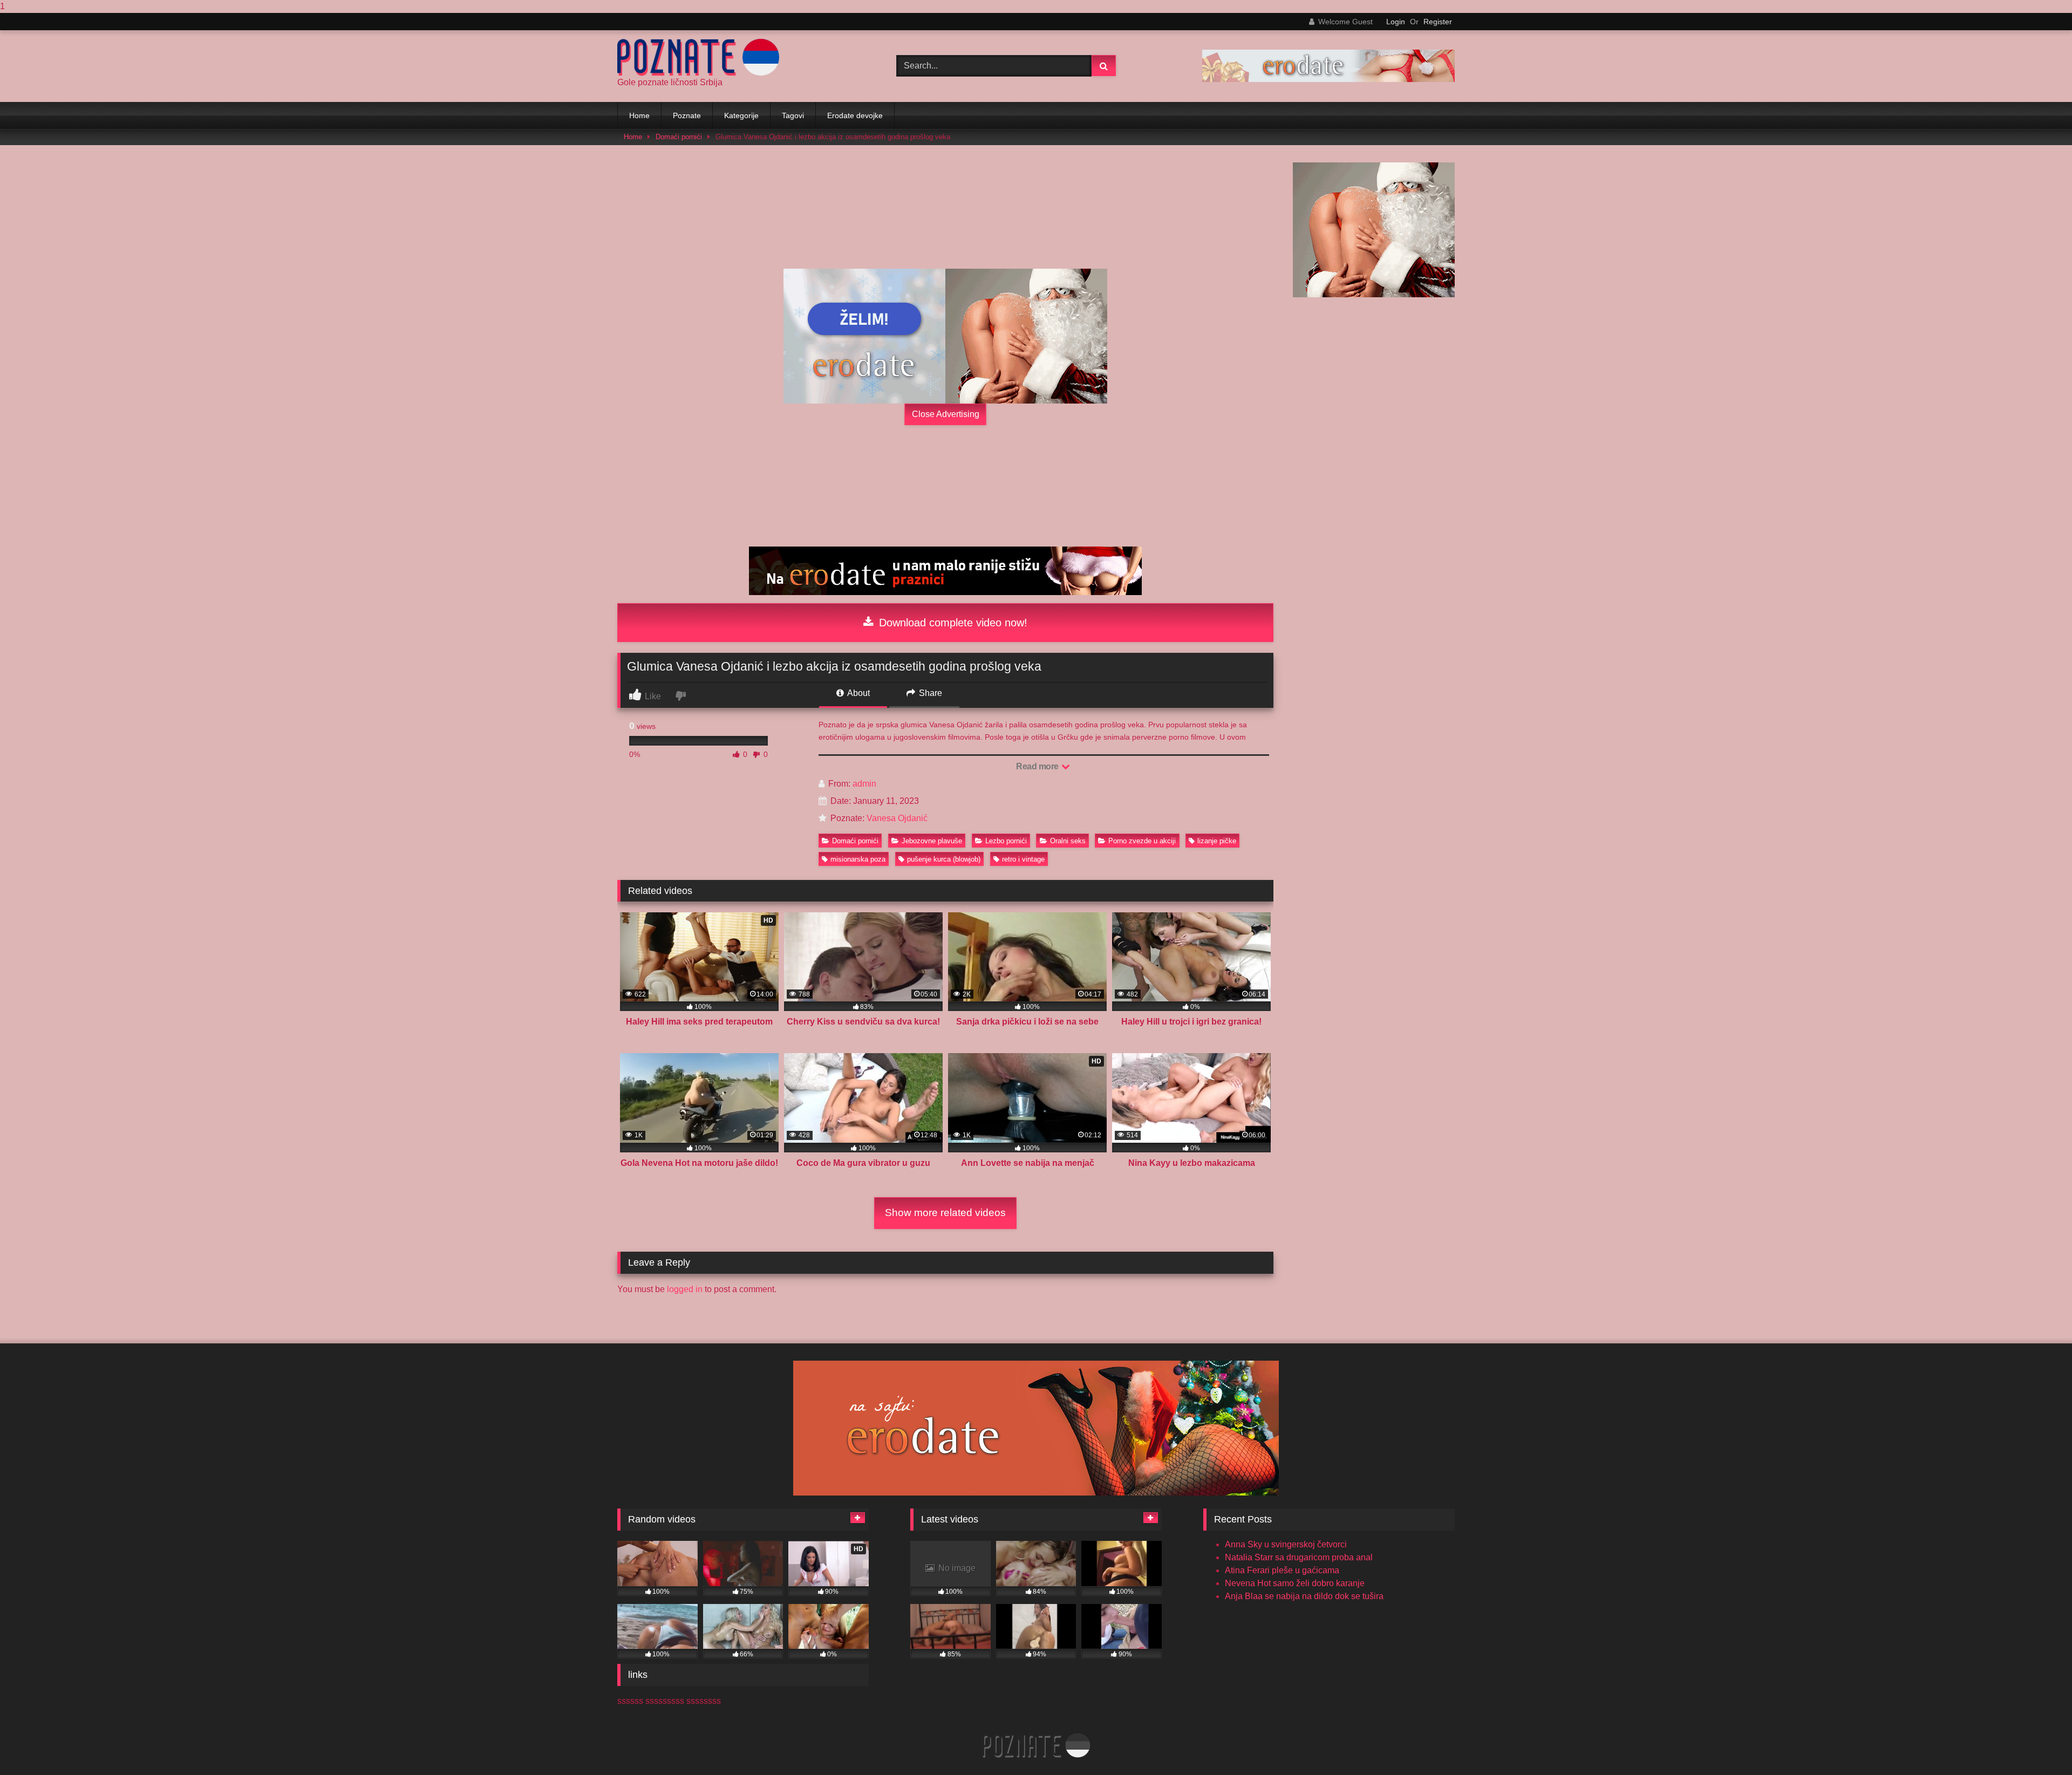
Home (639, 115)
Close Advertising (946, 414)
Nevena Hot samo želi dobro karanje (1295, 1583)
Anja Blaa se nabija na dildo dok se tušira (1304, 1596)
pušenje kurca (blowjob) (944, 859)
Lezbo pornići (1006, 841)
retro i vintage (1023, 859)
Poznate (687, 115)
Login (1396, 22)
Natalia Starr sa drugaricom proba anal (1299, 1557)
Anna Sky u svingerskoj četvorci (1286, 1544)
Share (929, 693)
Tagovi (793, 115)
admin (864, 784)
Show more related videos (945, 1213)
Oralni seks (1068, 841)
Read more (1038, 766)
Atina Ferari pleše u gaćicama (1282, 1570)
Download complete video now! (952, 623)
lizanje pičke (1217, 841)
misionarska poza (858, 859)
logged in (685, 1289)
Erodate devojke (855, 115)
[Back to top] (2039, 1745)
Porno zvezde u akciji (1142, 841)
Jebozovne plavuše (932, 841)
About (858, 693)
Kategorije (741, 115)
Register (1438, 22)
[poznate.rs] (698, 57)
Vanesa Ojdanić (897, 818)
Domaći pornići (679, 137)
